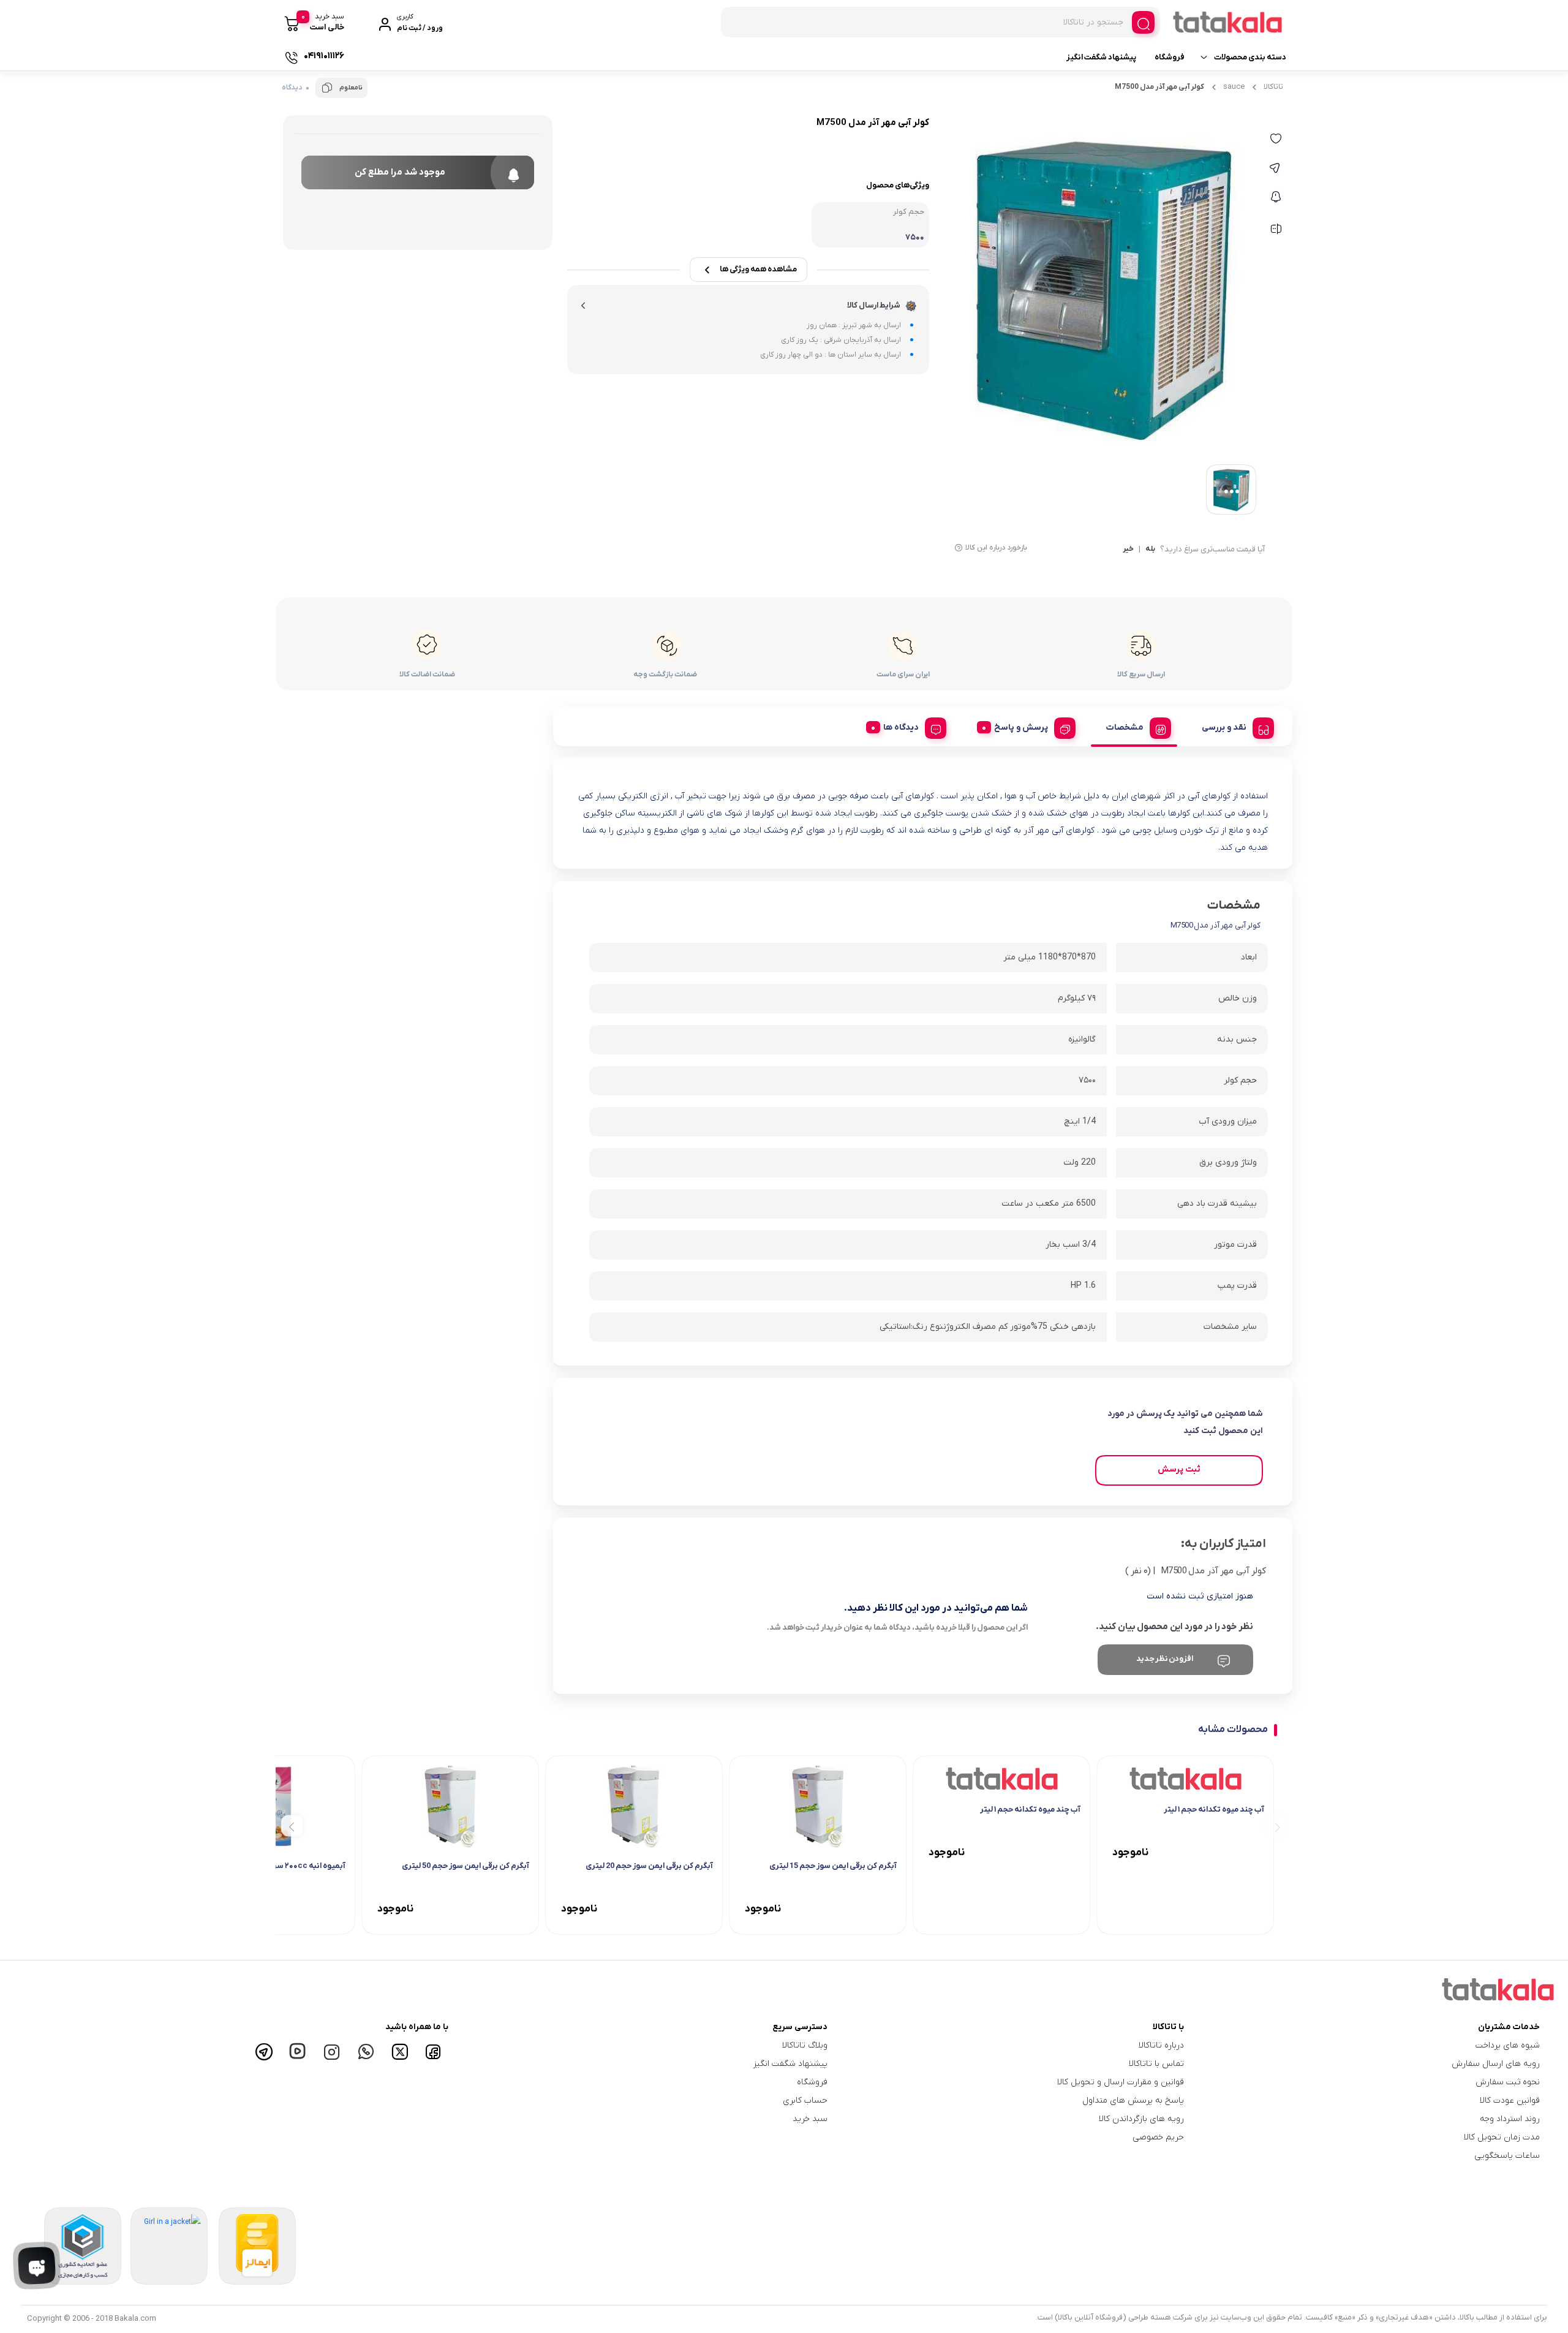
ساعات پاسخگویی (1507, 2156)
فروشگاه (1170, 57)
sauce (1234, 87)
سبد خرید (810, 2119)
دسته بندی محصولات (1250, 57)
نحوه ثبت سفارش (1508, 2082)
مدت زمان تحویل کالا (1502, 2137)
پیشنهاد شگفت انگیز (1101, 57)
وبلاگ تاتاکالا (805, 2045)
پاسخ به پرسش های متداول (1133, 2100)
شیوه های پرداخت (1508, 2045)
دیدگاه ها (901, 728)
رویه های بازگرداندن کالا (1141, 2119)
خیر (1128, 550)
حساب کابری (805, 2100)
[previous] (1276, 1826)
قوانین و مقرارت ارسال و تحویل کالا (1120, 2082)
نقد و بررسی (1224, 728)
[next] (292, 1826)
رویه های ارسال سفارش (1496, 2064)
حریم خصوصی (1158, 2137)
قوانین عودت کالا (1510, 2100)
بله (1150, 550)
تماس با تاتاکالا (1156, 2064)
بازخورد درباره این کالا (996, 548)
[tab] (1233, 726)
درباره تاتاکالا (1161, 2045)
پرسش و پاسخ (1021, 728)
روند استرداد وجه (1510, 2119)
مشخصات (1125, 728)
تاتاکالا (1273, 87)
